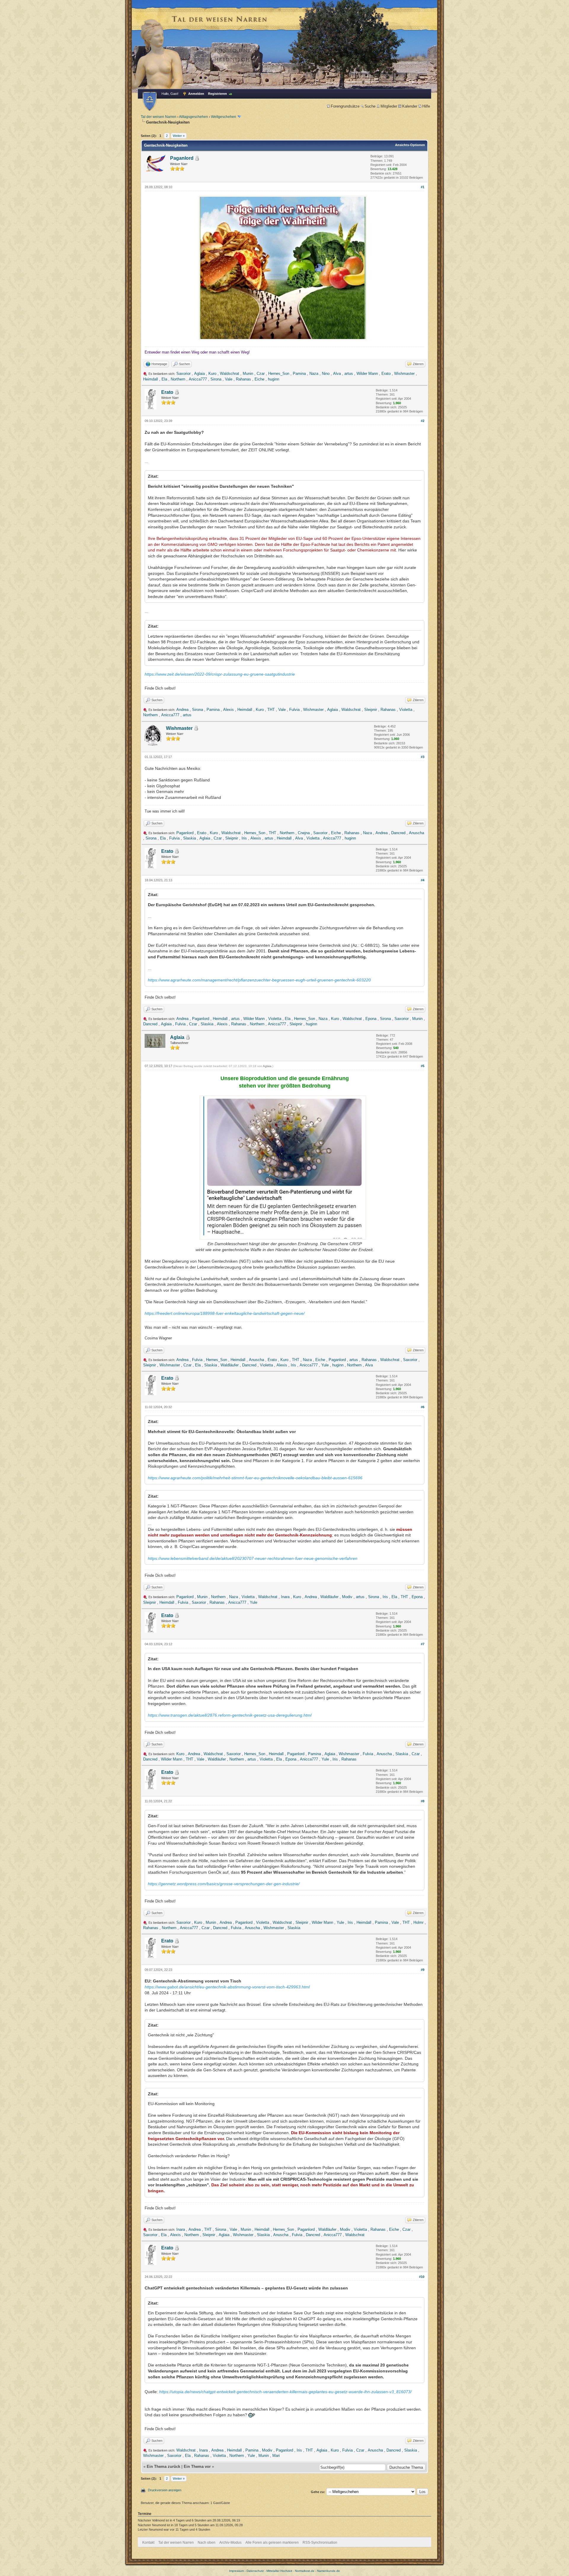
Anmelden (196, 94)
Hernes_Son (279, 374)
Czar (261, 374)
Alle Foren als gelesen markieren (272, 2543)
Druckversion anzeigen (165, 2490)
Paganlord (182, 158)
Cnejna (304, 833)
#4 (423, 880)
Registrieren (218, 94)
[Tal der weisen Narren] (150, 101)
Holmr (418, 1922)
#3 (423, 757)
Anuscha (417, 833)
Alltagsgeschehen (194, 117)
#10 (422, 2277)
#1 (423, 187)
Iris (244, 838)
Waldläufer (230, 1365)
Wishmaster (404, 374)
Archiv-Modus (230, 2543)
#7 (423, 1644)
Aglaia (199, 374)
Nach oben (207, 2543)
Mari (276, 2456)
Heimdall (151, 379)
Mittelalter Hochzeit (279, 2571)
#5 (423, 1066)
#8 (423, 1801)
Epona (371, 1019)
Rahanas (243, 379)
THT (271, 710)
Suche (370, 106)
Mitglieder (389, 106)
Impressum (236, 2571)
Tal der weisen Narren (159, 117)
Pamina (299, 374)
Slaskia (190, 838)
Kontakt (148, 2543)
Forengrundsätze (345, 106)
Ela (164, 379)
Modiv (347, 1597)
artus (349, 374)
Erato (386, 374)
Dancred (398, 833)
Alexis (228, 710)
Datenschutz (255, 2571)
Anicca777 (198, 379)
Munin (248, 374)
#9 (423, 1970)
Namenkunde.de (329, 2571)
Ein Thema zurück (163, 2467)
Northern (178, 379)
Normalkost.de (305, 2571)
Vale (229, 379)
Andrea (182, 710)
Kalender (410, 106)
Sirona (216, 379)
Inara (285, 1597)
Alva (337, 374)
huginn (274, 379)
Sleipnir (371, 710)
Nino (326, 374)
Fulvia (294, 710)
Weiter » (179, 136)
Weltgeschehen (224, 117)
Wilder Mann (367, 374)
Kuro (212, 374)
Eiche (259, 379)
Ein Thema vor (197, 2467)
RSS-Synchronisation (320, 2543)
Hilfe (426, 106)
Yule (325, 1365)
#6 (423, 1407)
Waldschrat (230, 374)
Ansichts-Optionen (410, 145)
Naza (314, 374)
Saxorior (183, 374)
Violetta (406, 710)
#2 (423, 421)
